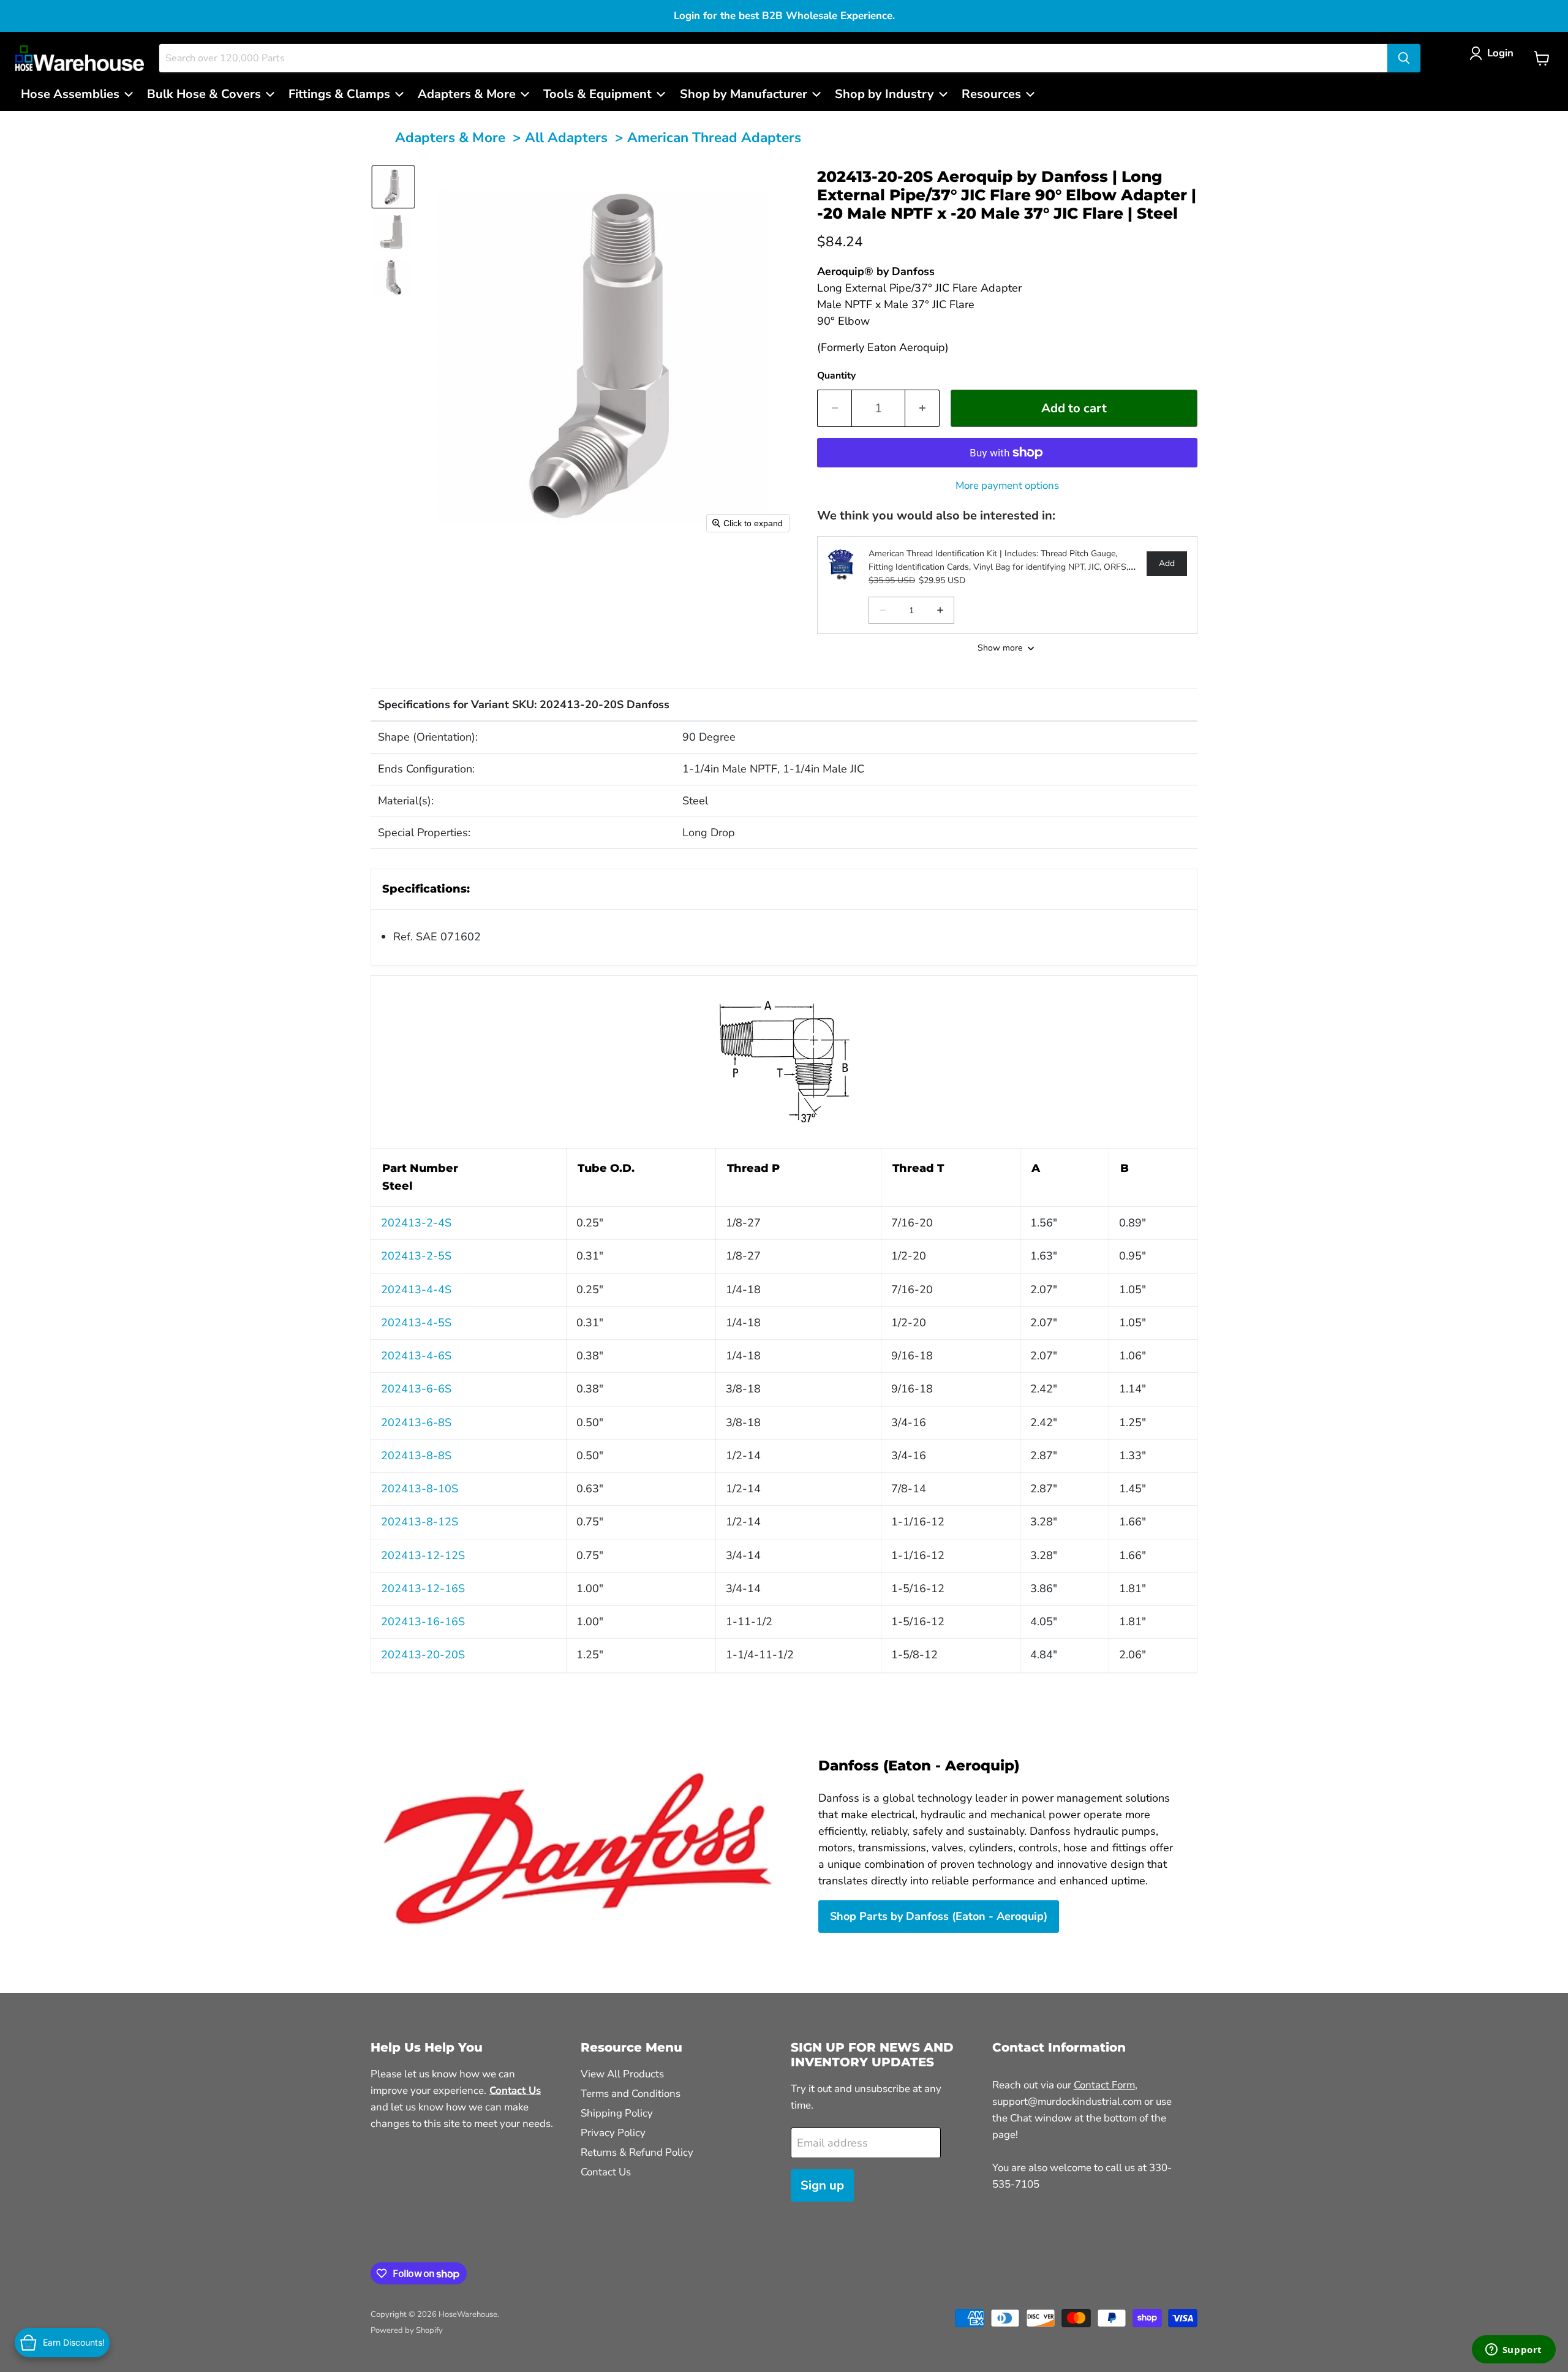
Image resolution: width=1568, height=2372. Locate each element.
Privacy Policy (613, 2133)
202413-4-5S (416, 1323)
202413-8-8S (416, 1456)
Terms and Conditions (631, 2094)
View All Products (622, 2074)
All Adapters (566, 138)
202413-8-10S (420, 1489)
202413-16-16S (423, 1622)
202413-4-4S (416, 1290)
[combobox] (773, 58)
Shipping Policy (617, 2113)
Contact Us (606, 2172)
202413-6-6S (416, 1389)
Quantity (836, 376)
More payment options (1007, 485)
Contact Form (1104, 2085)
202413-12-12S (423, 1555)
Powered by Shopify (407, 2330)
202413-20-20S (423, 1655)
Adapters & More (450, 138)
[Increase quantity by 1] (922, 408)
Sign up (822, 2185)
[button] (1494, 53)
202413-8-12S (420, 1522)
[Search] (1404, 58)
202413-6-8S (416, 1422)
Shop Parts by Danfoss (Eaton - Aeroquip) (939, 1916)
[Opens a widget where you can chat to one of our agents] (1513, 2351)
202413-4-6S (416, 1356)
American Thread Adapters (714, 138)
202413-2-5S (416, 1256)
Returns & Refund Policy (637, 2152)
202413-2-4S (416, 1223)
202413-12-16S (423, 1588)
